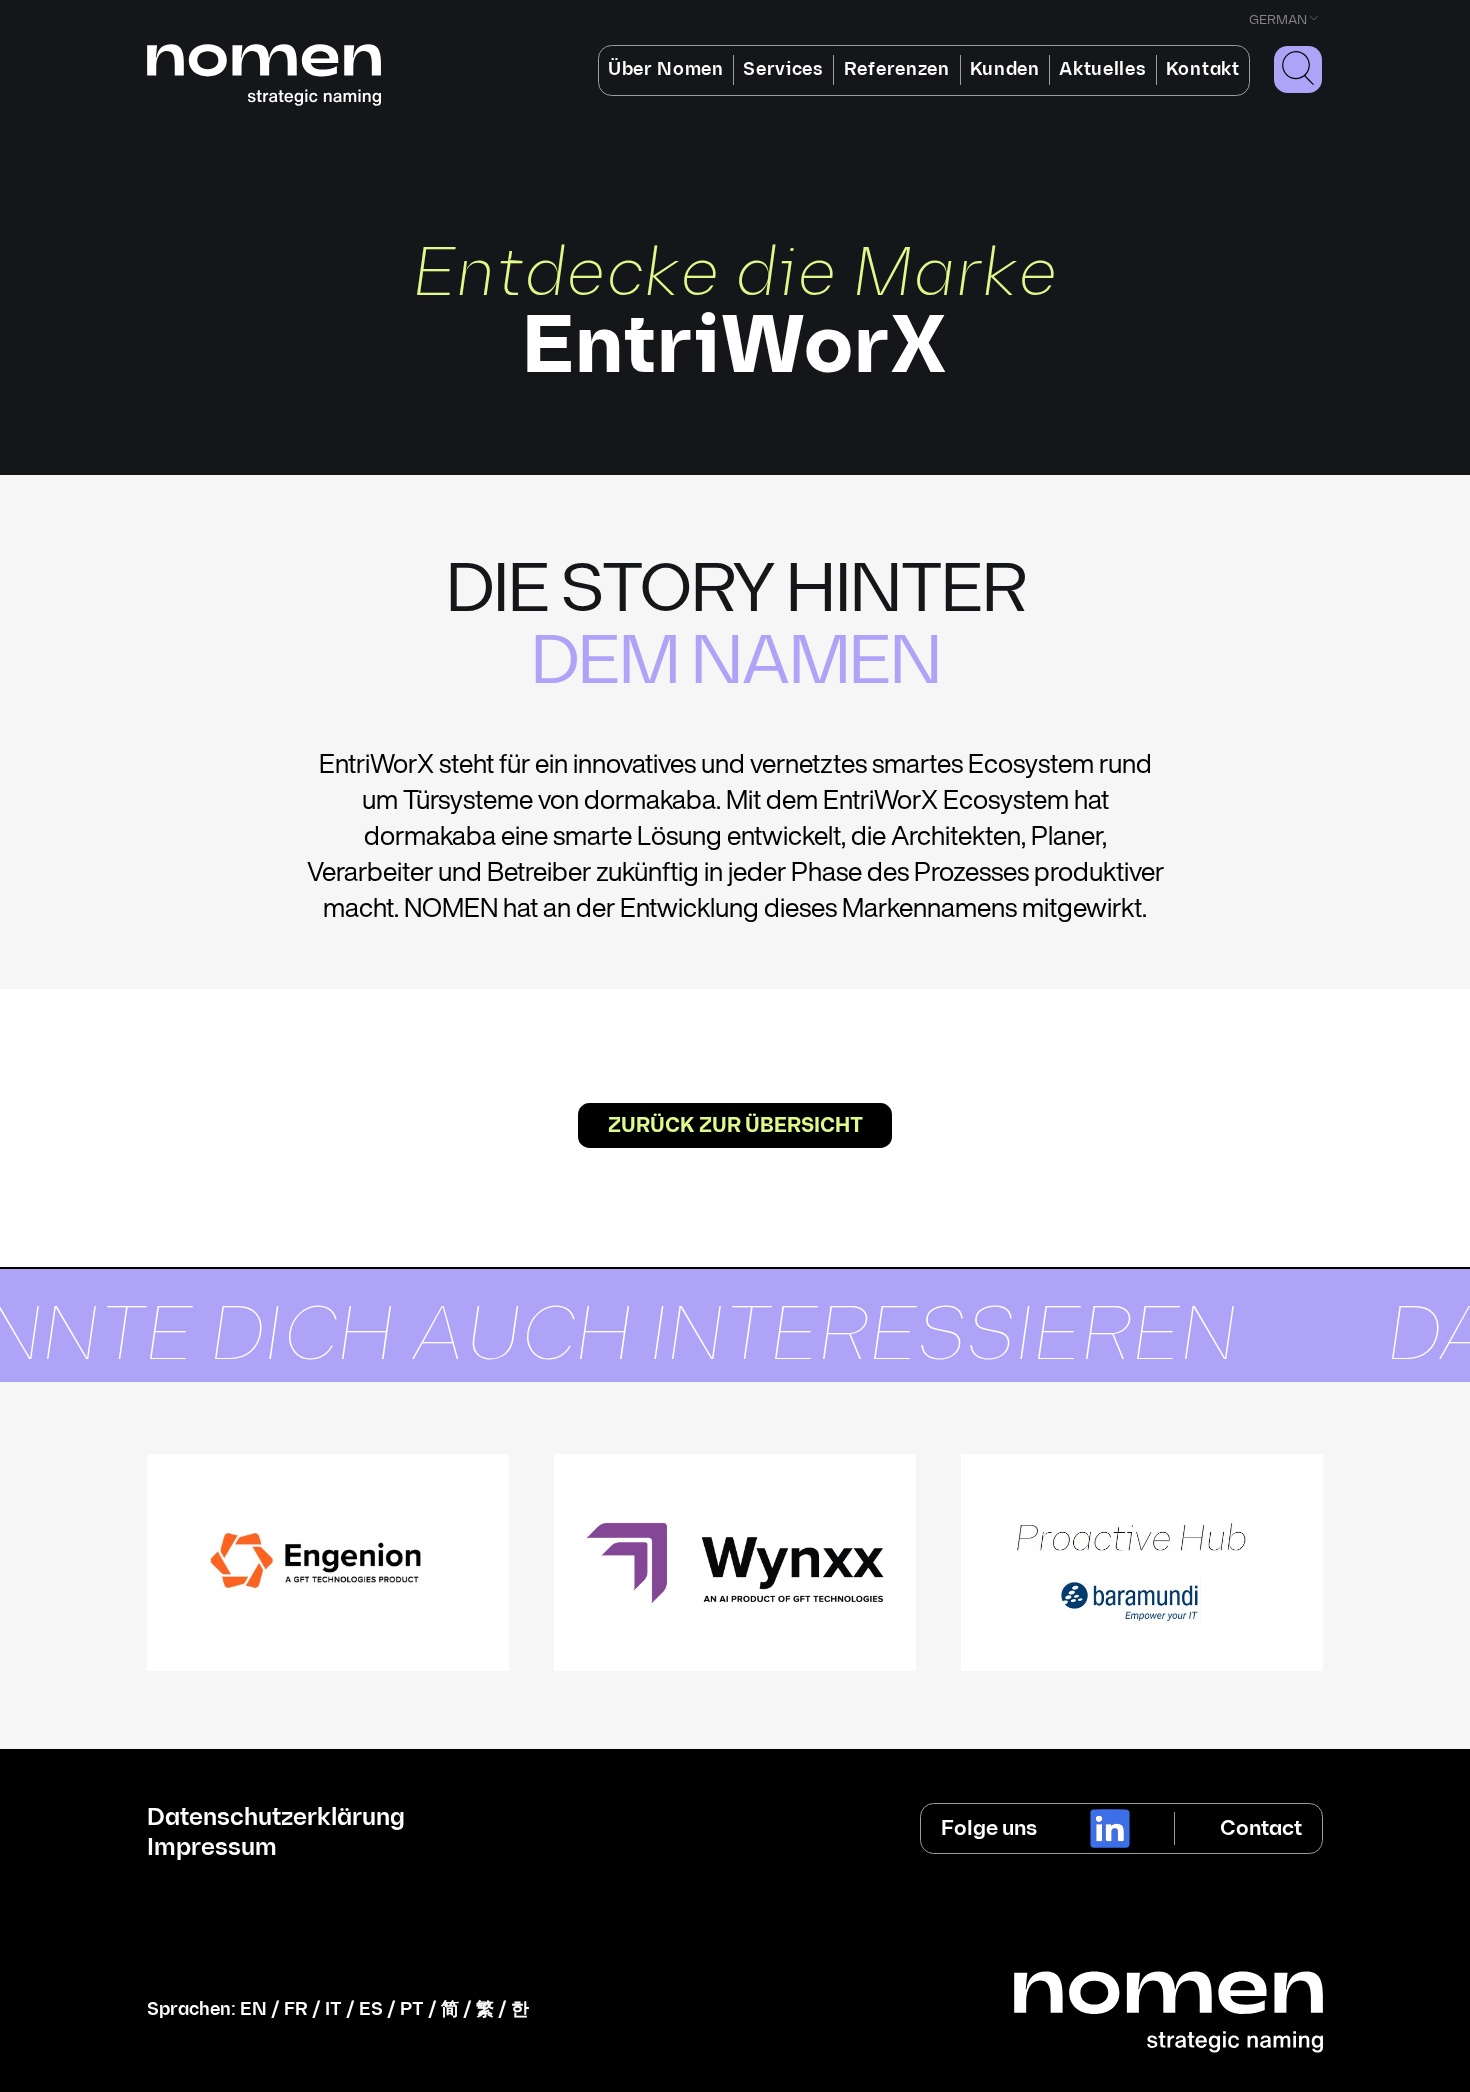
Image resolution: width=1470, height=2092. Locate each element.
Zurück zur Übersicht (735, 1126)
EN (253, 2009)
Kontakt (1203, 69)
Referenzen (897, 69)
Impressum (212, 1848)
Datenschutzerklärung (276, 1818)
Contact (1261, 1828)
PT (412, 2009)
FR (296, 2009)
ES (371, 2009)
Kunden (1005, 69)
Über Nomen (666, 69)
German (1278, 20)
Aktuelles (1102, 69)
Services (783, 69)
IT (333, 2009)
